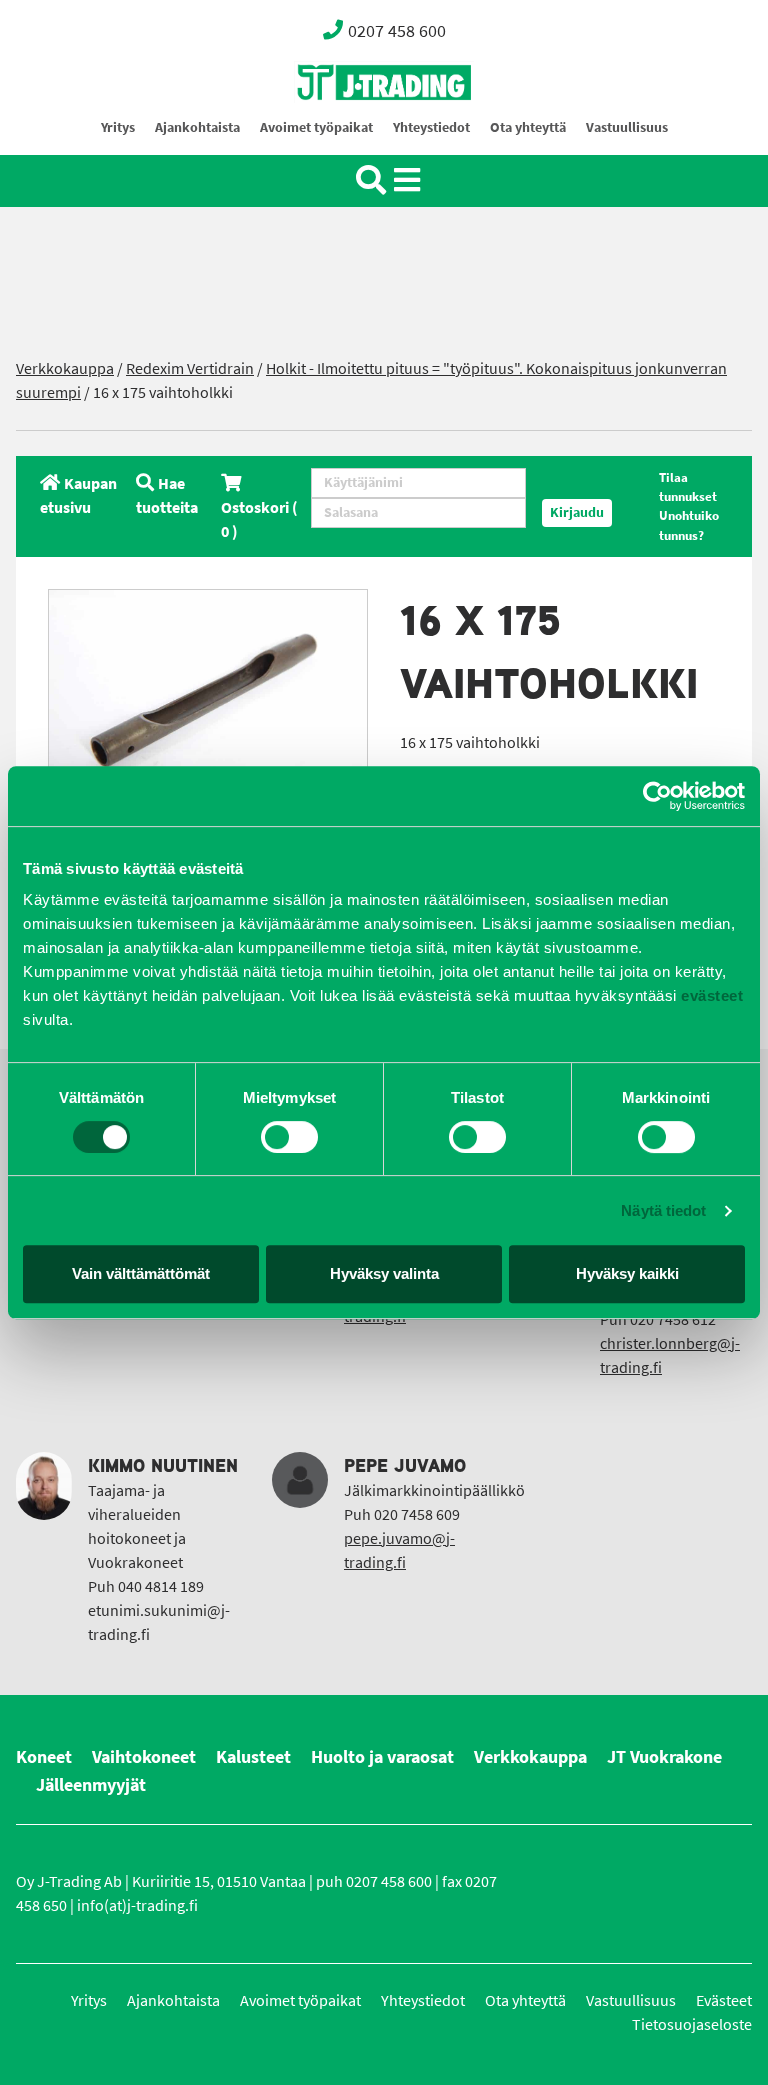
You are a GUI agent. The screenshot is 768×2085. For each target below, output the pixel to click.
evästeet (710, 995)
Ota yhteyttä (528, 127)
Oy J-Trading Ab (347, 126)
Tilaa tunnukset (688, 487)
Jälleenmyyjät (91, 1785)
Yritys (118, 127)
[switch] (289, 1137)
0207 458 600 (397, 31)
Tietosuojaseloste (692, 2024)
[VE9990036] (208, 696)
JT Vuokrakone (664, 1757)
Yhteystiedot (431, 127)
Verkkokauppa (65, 368)
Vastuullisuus (627, 127)
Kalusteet (253, 1757)
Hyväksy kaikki (627, 1273)
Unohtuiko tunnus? (689, 525)
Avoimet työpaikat (316, 127)
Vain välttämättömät (141, 1273)
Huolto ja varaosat (382, 1757)
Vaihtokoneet (144, 1757)
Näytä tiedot (663, 1210)
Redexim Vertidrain (190, 368)
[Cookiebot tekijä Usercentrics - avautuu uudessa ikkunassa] (657, 796)
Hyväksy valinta (384, 1273)
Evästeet (724, 2000)
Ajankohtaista (197, 127)
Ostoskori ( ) (259, 519)
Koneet (44, 1757)
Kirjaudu (577, 512)
